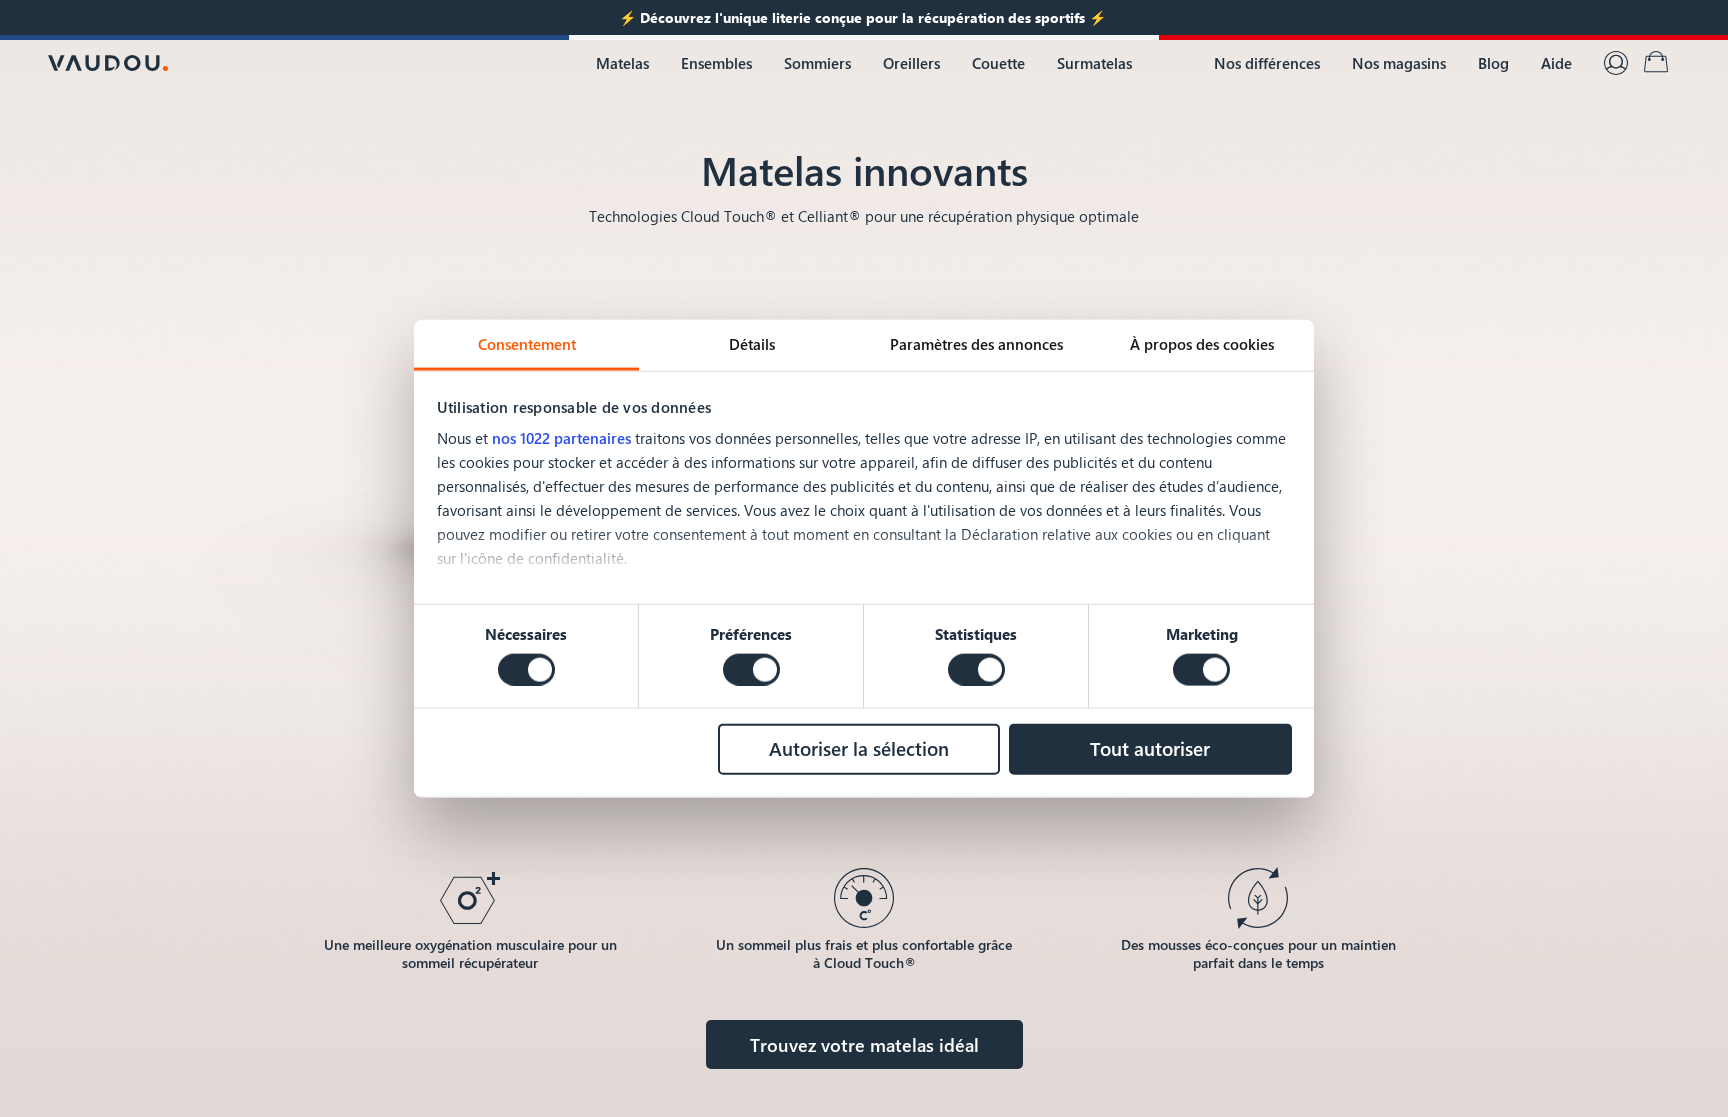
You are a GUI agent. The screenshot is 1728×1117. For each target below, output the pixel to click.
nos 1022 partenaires (561, 438)
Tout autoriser (1150, 748)
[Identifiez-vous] (1616, 63)
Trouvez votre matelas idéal (864, 1044)
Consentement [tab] (527, 343)
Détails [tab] (752, 343)
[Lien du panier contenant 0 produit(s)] (1656, 63)
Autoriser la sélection (859, 748)
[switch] (751, 669)
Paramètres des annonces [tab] (976, 343)
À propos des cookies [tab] (1202, 343)
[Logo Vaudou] (108, 63)
